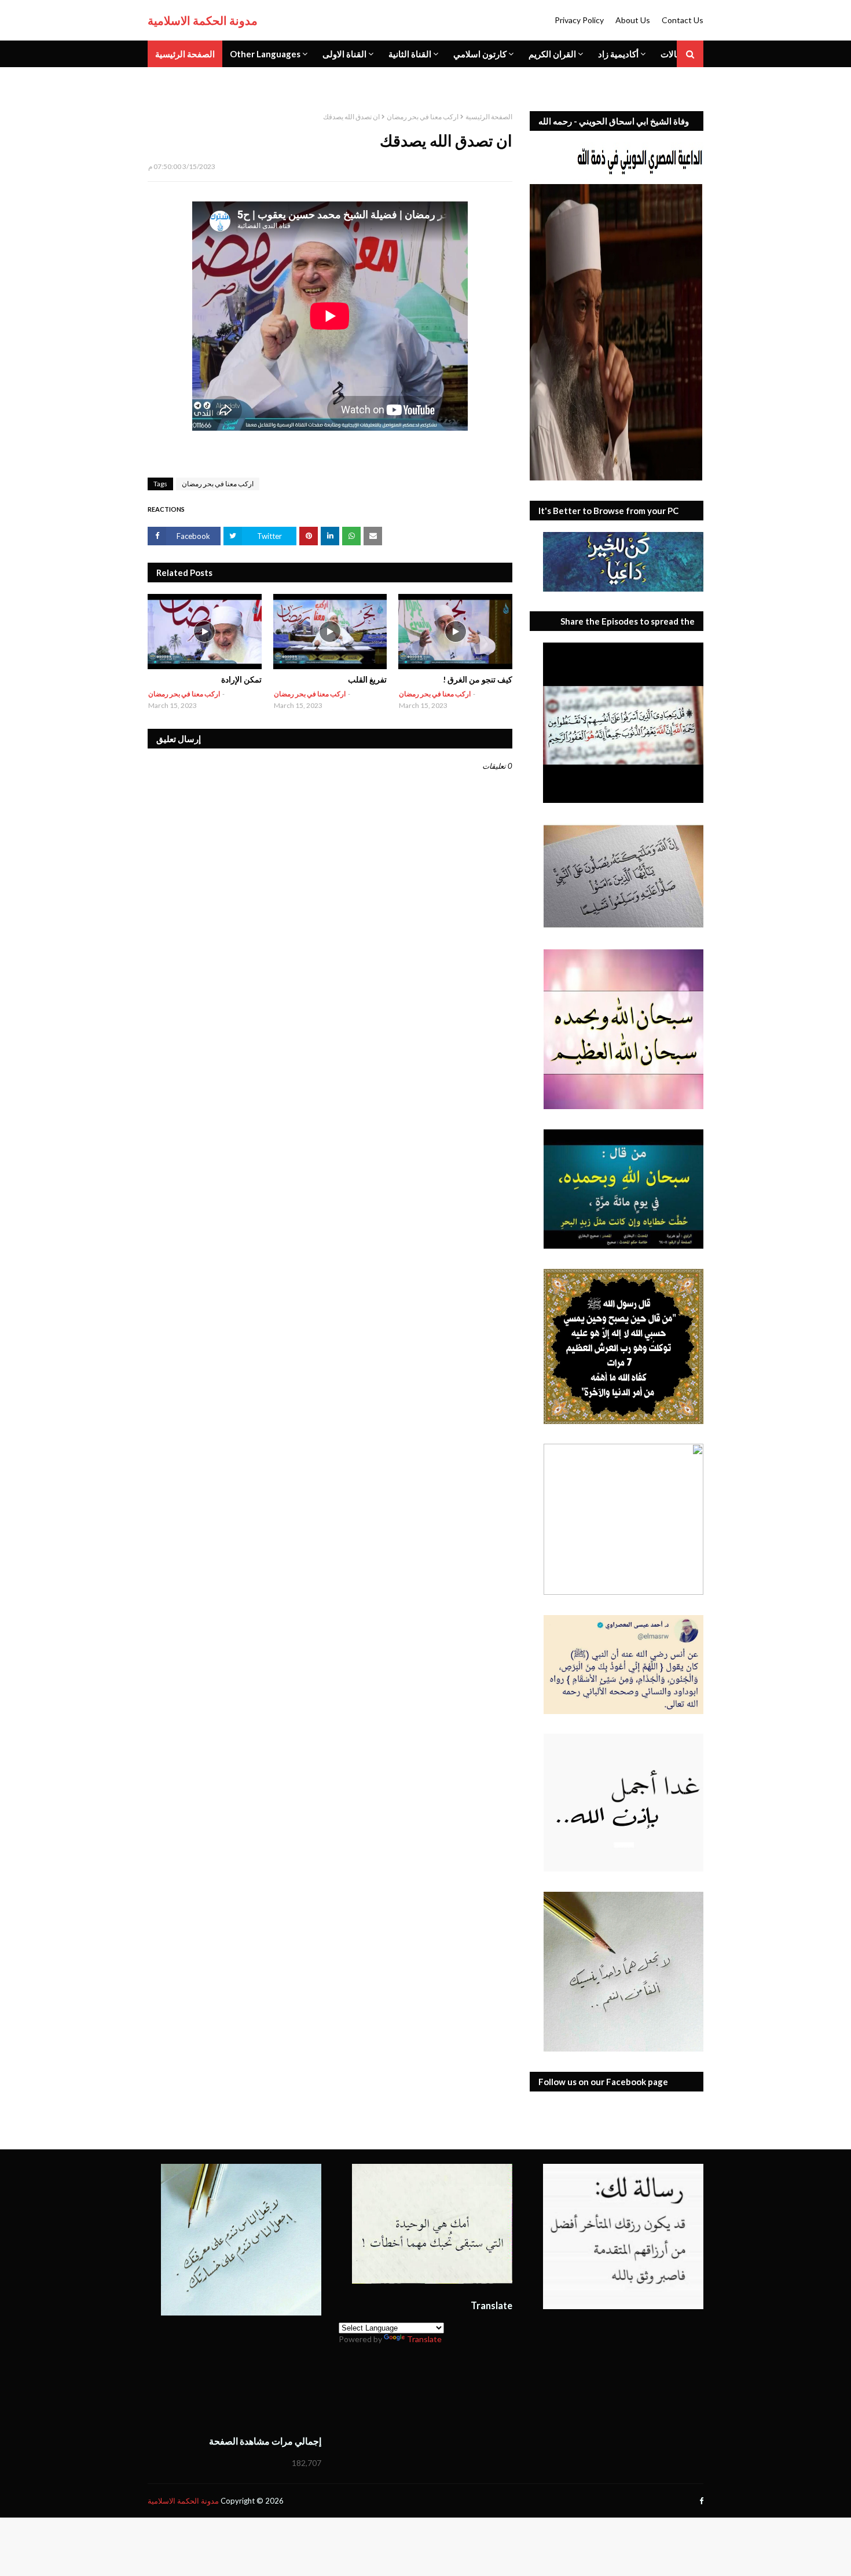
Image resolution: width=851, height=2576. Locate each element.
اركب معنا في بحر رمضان (423, 117)
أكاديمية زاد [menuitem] (618, 54)
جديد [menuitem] (164, 80)
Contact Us (683, 20)
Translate (424, 2339)
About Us (633, 20)
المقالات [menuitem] (676, 54)
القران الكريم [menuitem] (552, 54)
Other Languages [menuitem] (265, 54)
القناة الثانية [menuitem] (410, 54)
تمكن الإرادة (241, 679)
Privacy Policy (579, 20)
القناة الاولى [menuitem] (344, 54)
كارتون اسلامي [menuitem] (480, 54)
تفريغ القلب (367, 679)
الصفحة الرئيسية (489, 117)
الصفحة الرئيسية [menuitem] (185, 54)
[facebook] (700, 2501)
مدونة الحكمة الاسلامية (203, 20)
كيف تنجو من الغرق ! (478, 679)
